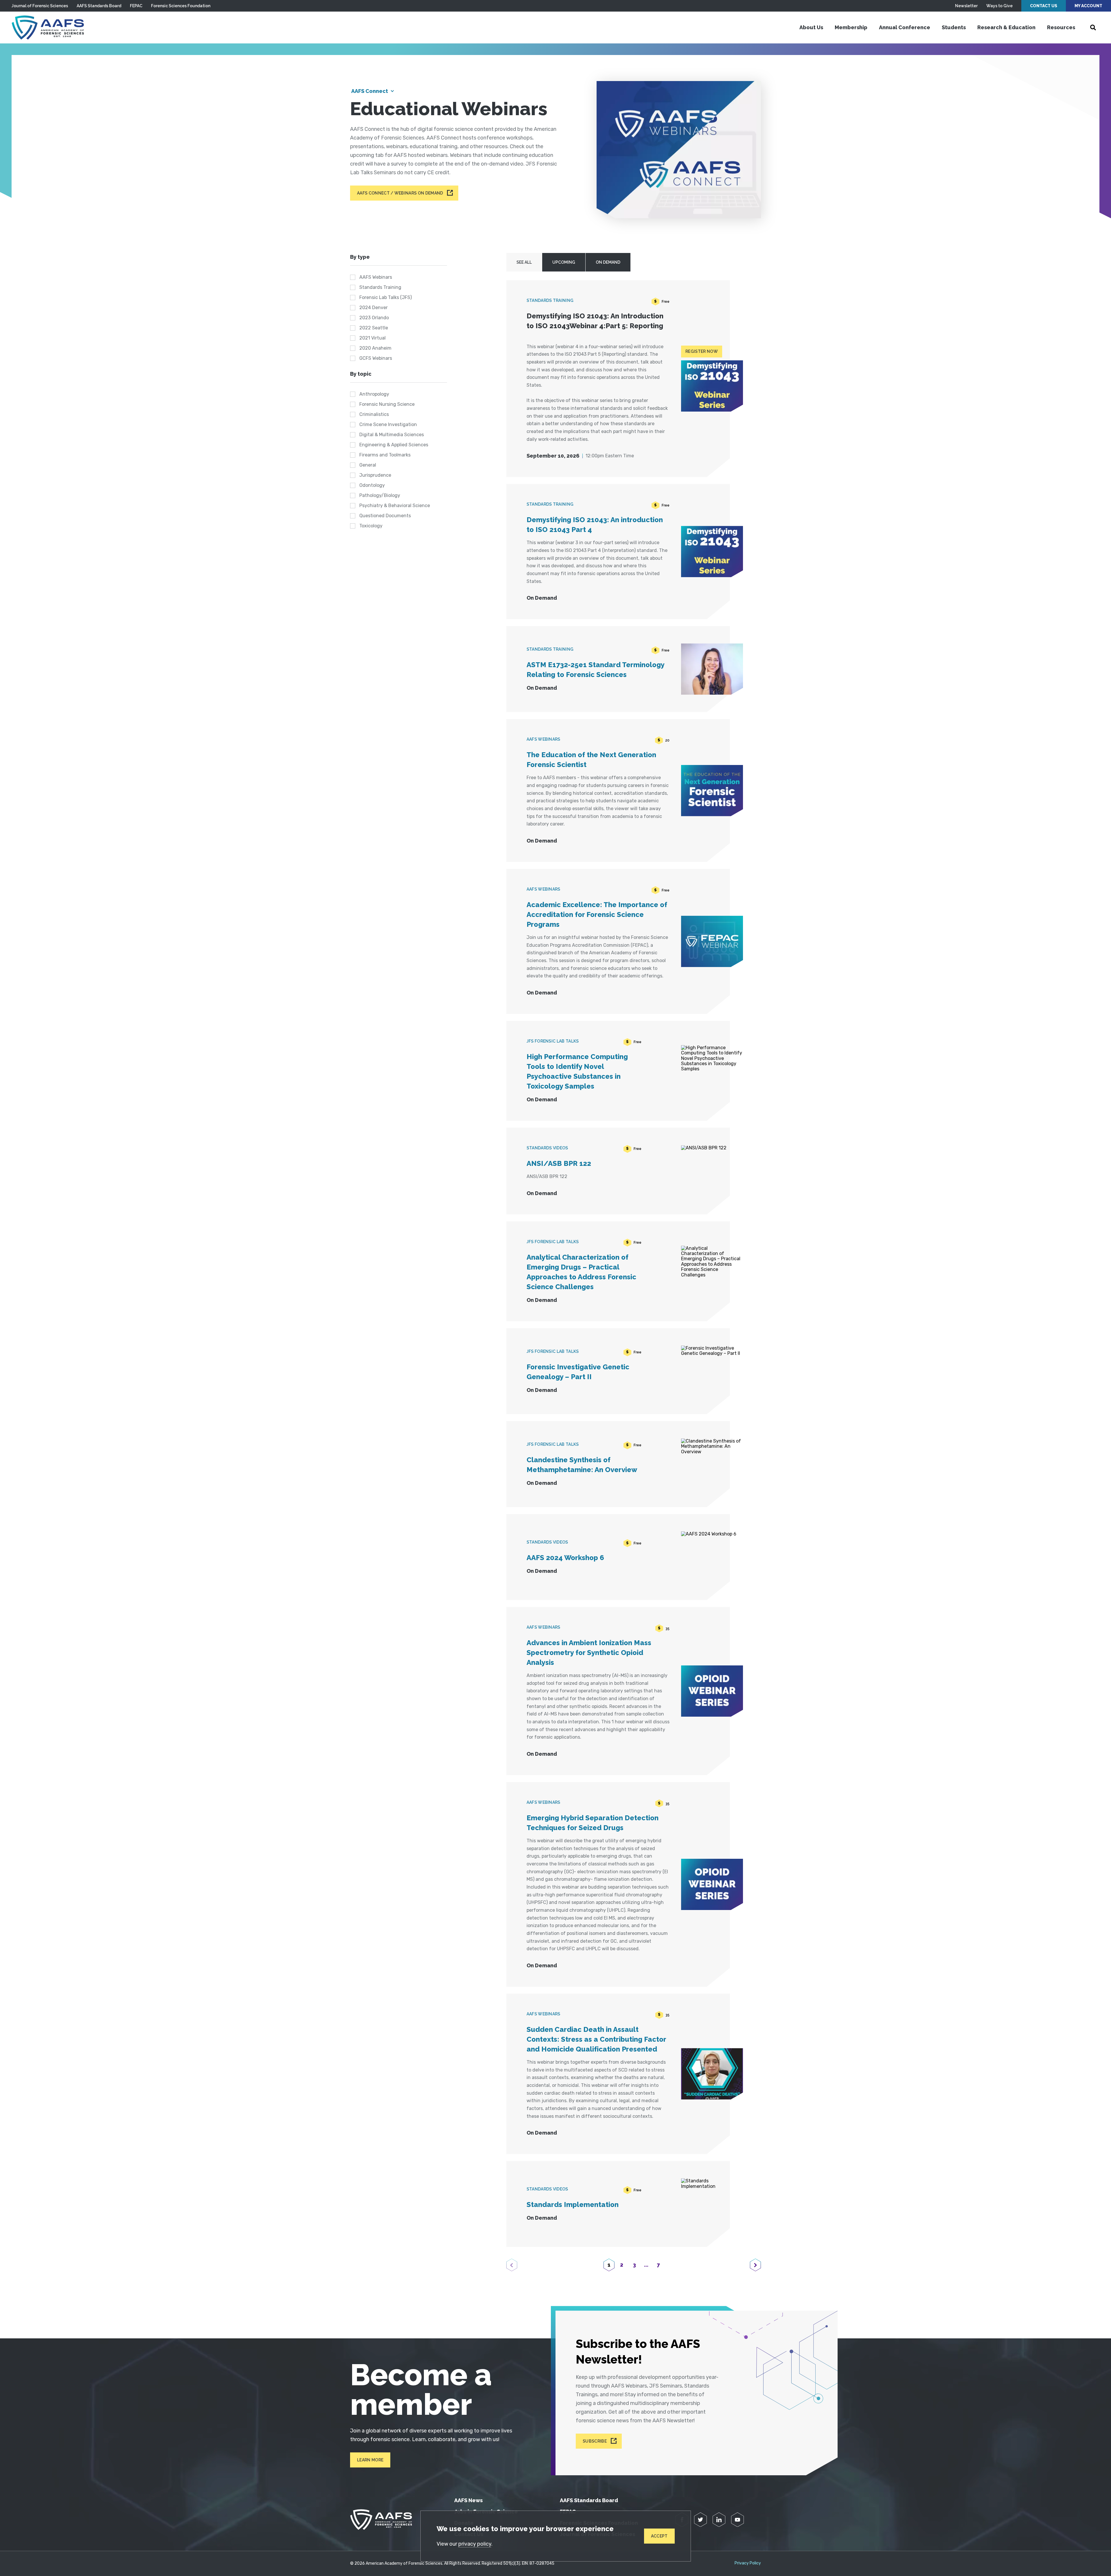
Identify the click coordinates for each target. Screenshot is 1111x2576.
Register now (702, 351)
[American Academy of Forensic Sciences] (48, 27)
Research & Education (1006, 27)
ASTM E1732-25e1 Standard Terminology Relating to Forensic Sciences (595, 670)
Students (954, 27)
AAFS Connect (370, 91)
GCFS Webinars (376, 358)
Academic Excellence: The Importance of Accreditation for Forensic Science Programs (597, 914)
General (368, 465)
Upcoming (564, 262)
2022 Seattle (374, 328)
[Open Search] (1093, 27)
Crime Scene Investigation (388, 424)
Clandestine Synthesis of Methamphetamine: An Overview (582, 1465)
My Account (1088, 6)
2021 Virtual (373, 338)
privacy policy (475, 2544)
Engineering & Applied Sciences (394, 445)
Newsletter (966, 6)
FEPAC (136, 6)
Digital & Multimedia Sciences (392, 435)
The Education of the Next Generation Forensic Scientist (591, 760)
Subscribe (595, 2441)
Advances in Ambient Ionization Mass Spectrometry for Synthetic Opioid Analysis (589, 1653)
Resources (1061, 27)
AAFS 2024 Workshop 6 (565, 1558)
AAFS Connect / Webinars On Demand (400, 193)
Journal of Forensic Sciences (40, 6)
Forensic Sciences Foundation (181, 6)
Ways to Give (999, 6)
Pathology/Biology (380, 495)
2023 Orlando (374, 318)
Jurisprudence (375, 475)
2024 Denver (374, 308)
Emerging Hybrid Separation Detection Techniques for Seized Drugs (593, 1823)
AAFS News (468, 2500)
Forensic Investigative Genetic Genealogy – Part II (578, 1372)
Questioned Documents (385, 516)
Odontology (372, 485)
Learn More (370, 2460)
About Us (811, 27)
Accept (659, 2536)
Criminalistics (374, 414)
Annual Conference (905, 27)
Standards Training (380, 287)
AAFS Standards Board (99, 6)
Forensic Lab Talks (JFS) (386, 297)
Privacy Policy (748, 2563)
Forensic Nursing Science (387, 404)
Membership (851, 27)
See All (524, 262)
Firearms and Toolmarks (385, 455)
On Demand (608, 262)
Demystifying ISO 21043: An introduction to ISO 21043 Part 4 (595, 525)
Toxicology (371, 526)
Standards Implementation (573, 2205)
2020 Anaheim (375, 348)
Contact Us (1044, 6)
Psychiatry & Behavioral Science (395, 506)
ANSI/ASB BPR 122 (559, 1163)
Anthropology (374, 394)
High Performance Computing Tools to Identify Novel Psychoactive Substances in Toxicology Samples (577, 1071)
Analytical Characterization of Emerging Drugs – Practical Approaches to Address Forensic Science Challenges (581, 1272)
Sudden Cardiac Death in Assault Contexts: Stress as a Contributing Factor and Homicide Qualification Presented (596, 2039)
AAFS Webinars (376, 277)
